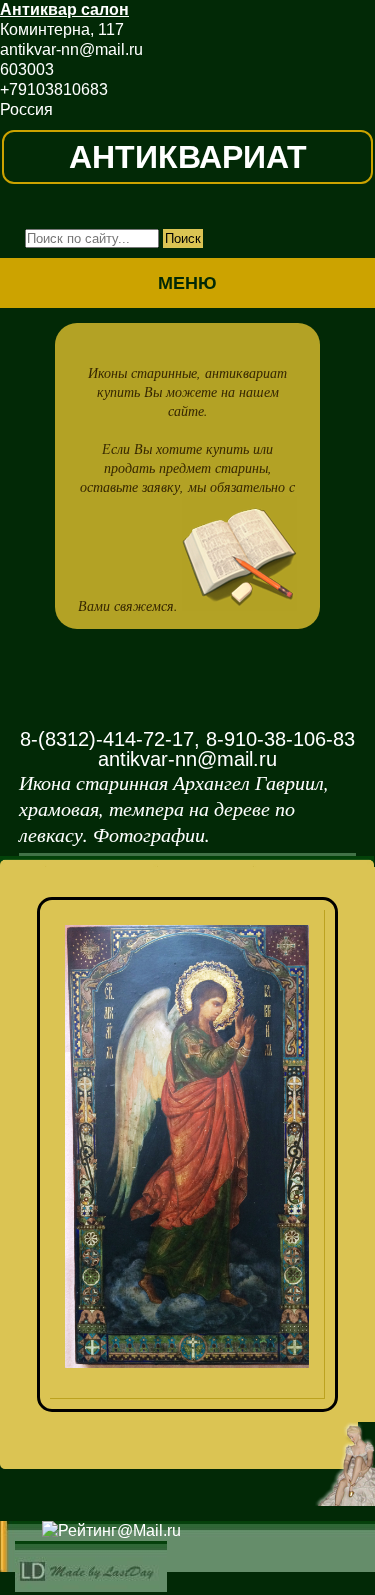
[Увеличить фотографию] (195, 936)
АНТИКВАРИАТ (188, 157)
